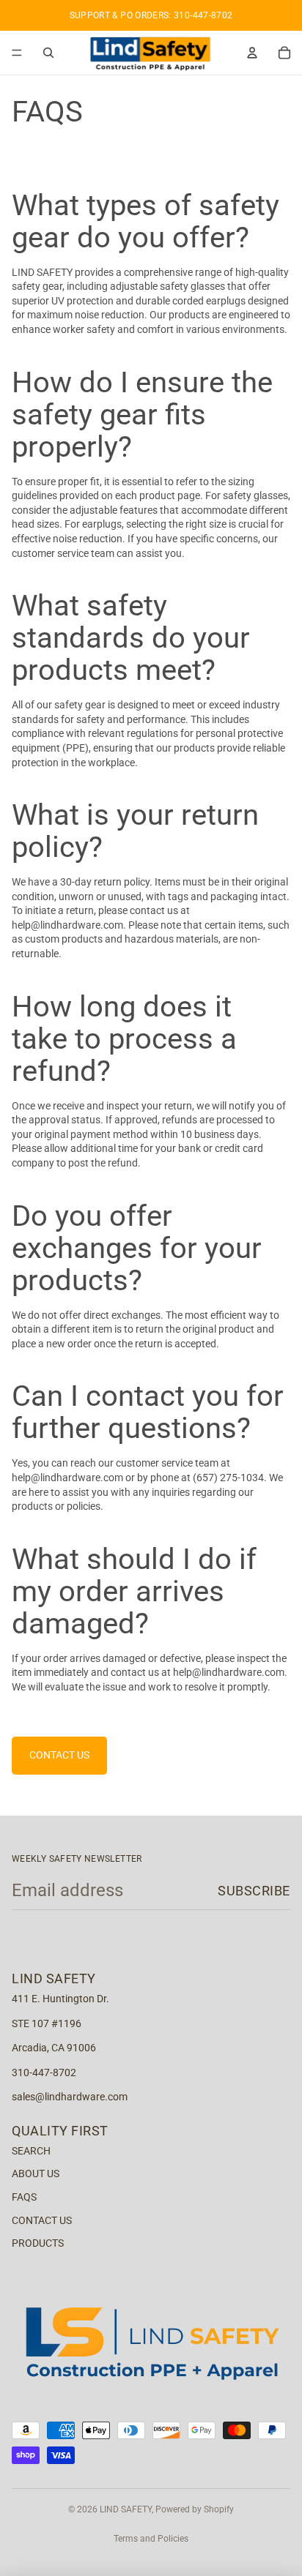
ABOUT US (36, 2173)
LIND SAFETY (126, 2509)
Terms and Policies (151, 2539)
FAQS (24, 2197)
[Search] (48, 53)
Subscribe (254, 1891)
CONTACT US (59, 1755)
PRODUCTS (38, 2243)
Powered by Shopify (195, 2509)
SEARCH (31, 2151)
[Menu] (17, 53)
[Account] (252, 53)
